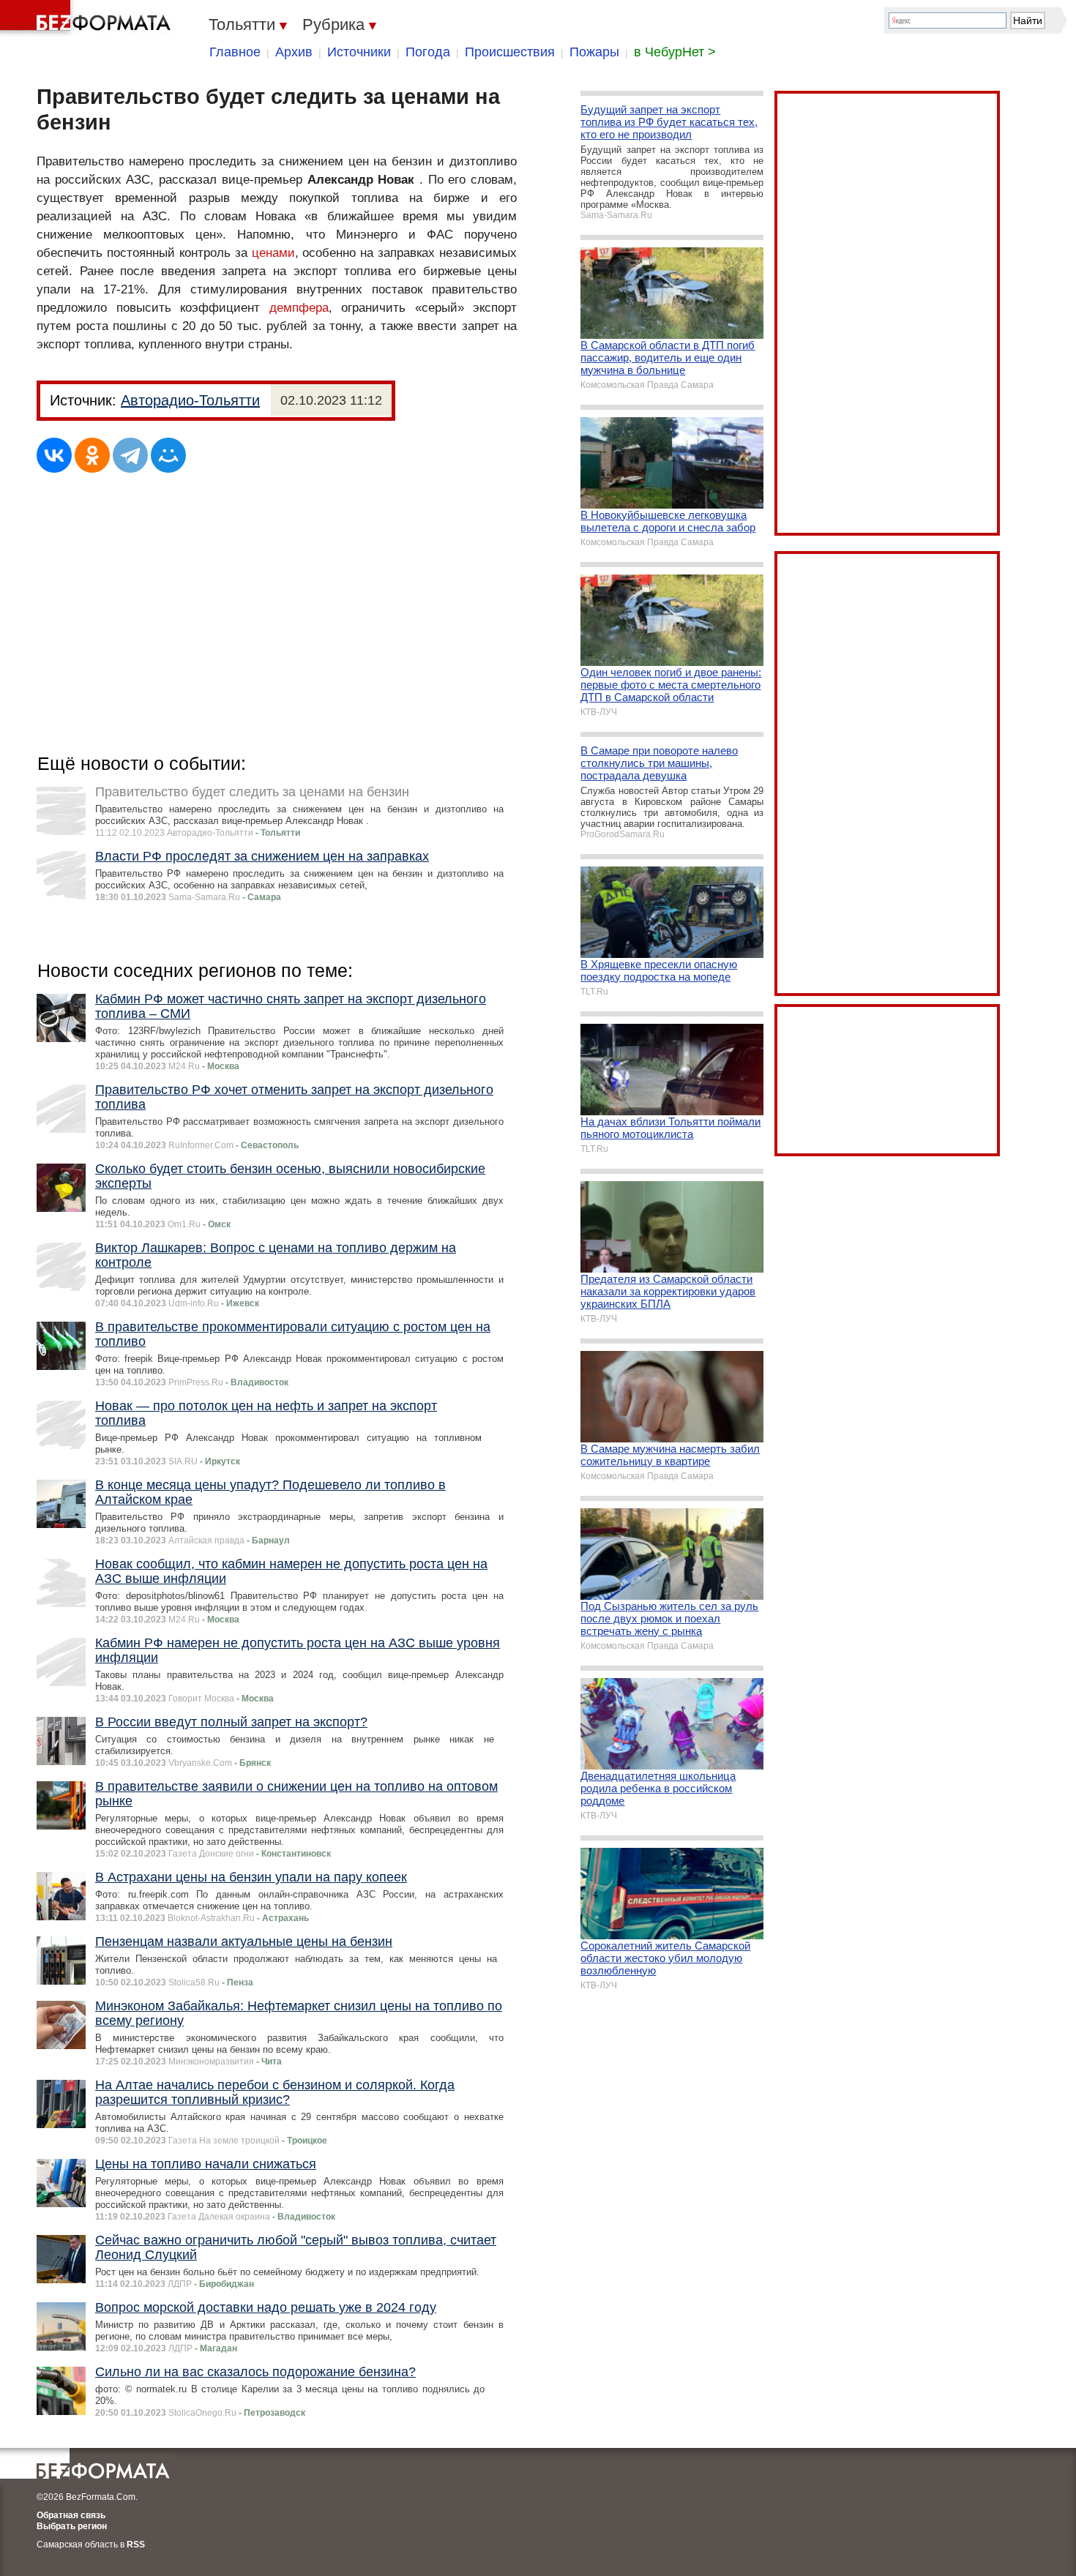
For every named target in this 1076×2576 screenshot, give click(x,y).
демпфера (299, 308)
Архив (294, 52)
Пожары (594, 52)
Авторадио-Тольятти (190, 400)
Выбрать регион (72, 2526)
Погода (428, 52)
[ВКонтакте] (54, 455)
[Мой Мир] (168, 455)
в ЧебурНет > (675, 52)
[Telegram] (130, 455)
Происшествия (510, 52)
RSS (136, 2545)
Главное (235, 52)
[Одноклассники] (92, 455)
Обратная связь (71, 2515)
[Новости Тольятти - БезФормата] (88, 18)
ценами (273, 253)
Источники (359, 52)
